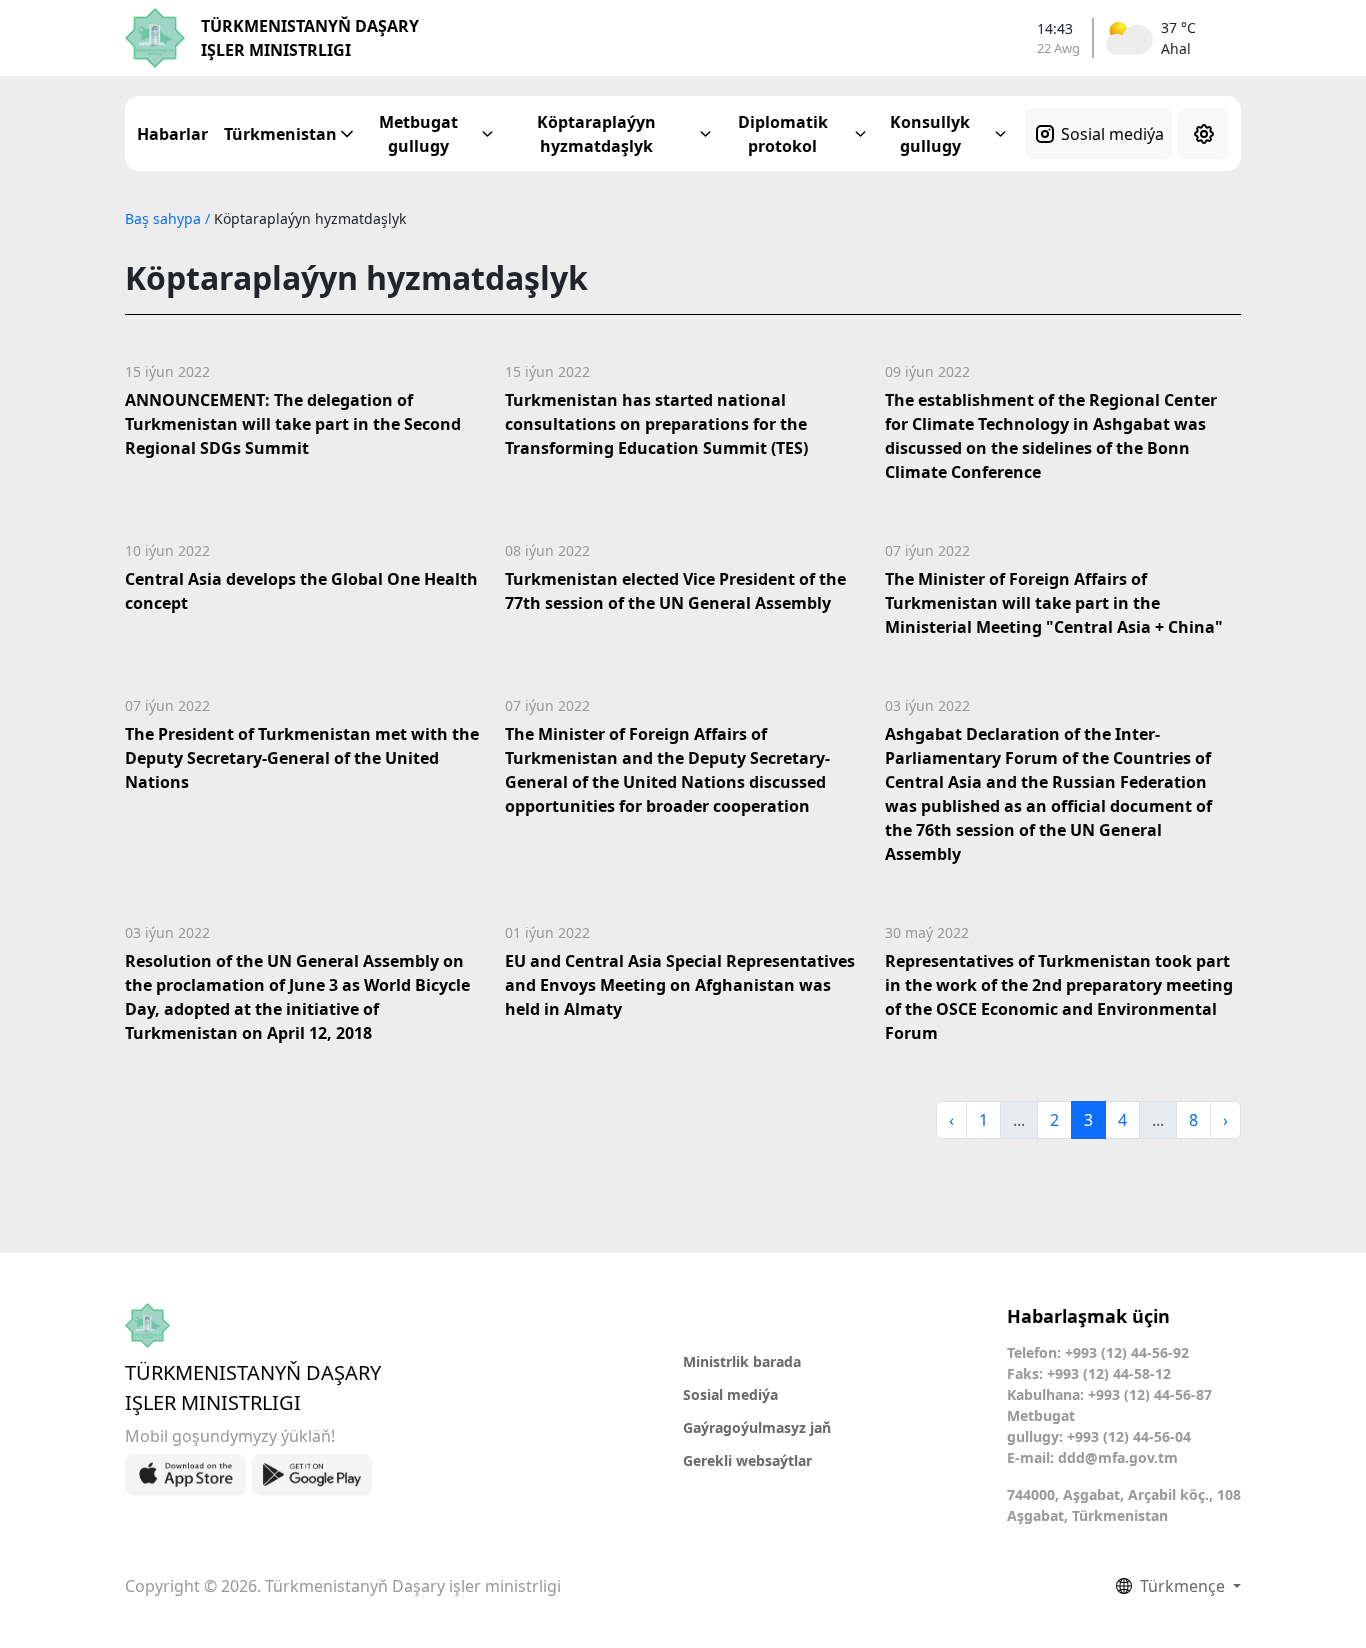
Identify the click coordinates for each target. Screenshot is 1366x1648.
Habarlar (172, 134)
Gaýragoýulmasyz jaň (757, 1427)
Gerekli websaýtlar (747, 1460)
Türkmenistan (280, 134)
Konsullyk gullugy (930, 134)
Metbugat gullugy (418, 134)
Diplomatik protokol (783, 134)
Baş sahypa (165, 218)
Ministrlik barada (742, 1361)
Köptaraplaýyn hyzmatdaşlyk (596, 134)
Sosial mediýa (1112, 134)
